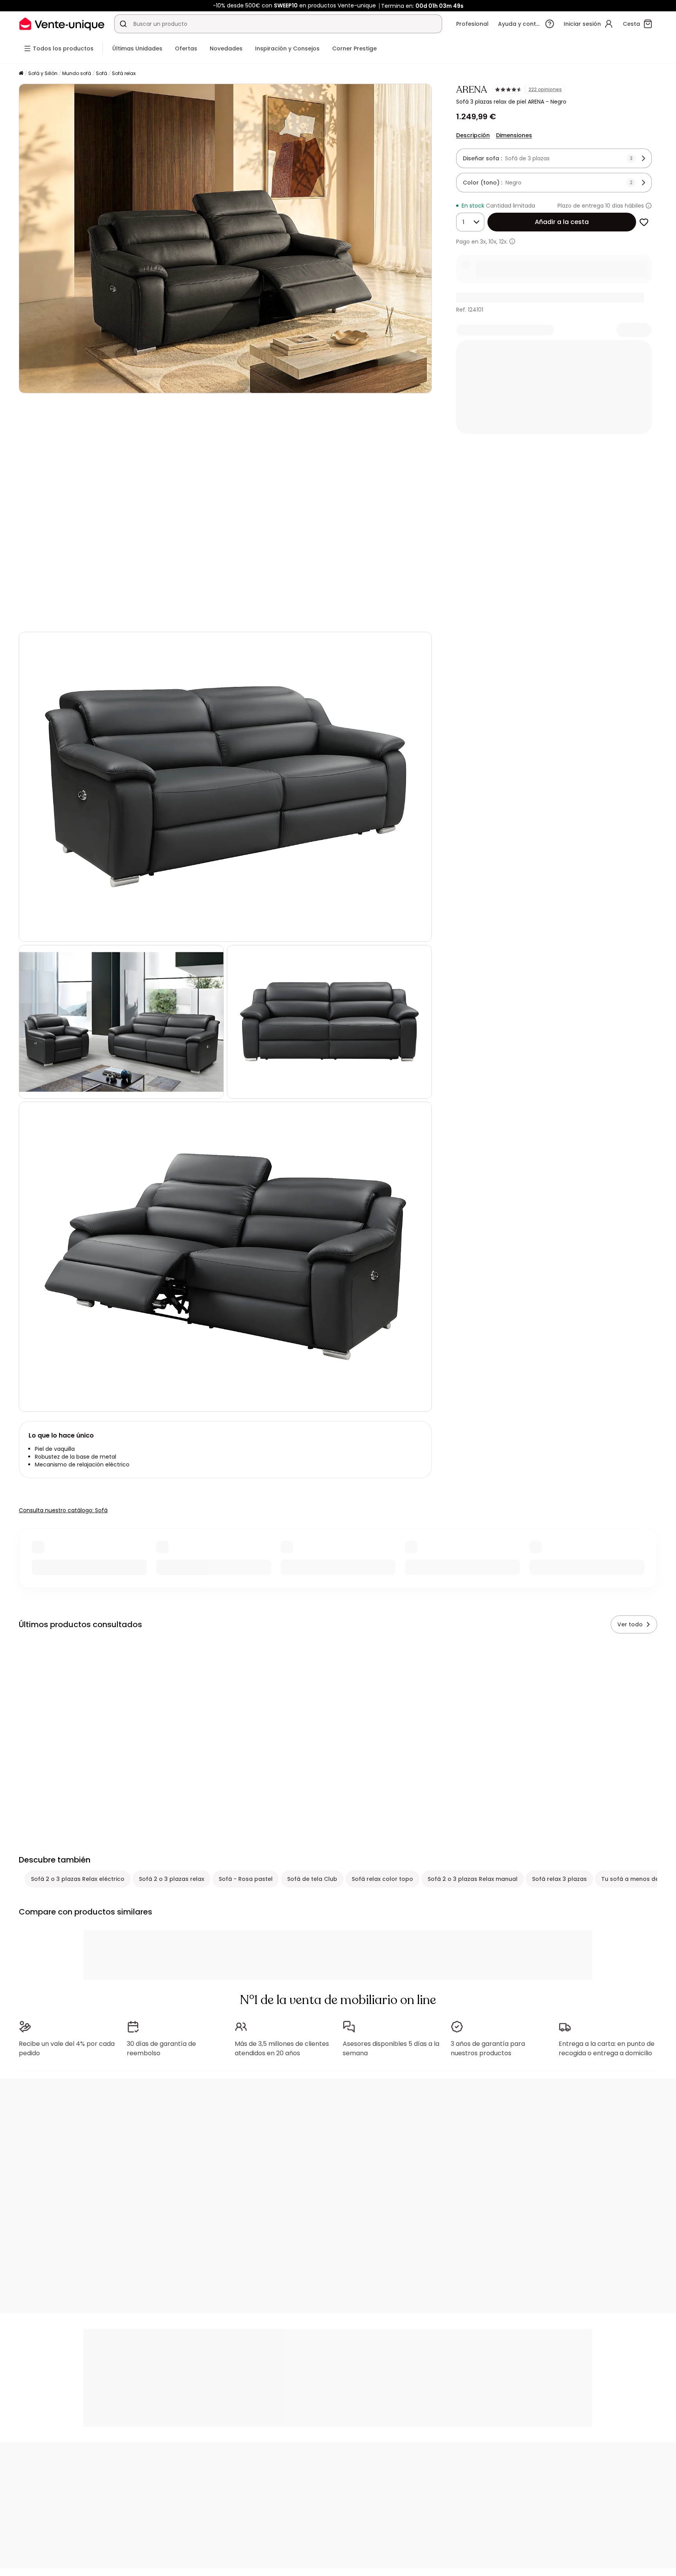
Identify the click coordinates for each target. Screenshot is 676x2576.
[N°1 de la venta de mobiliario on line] (62, 24)
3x (483, 242)
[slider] (244, 615)
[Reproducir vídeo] (31, 615)
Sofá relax (124, 73)
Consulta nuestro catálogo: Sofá (63, 1510)
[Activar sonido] (50, 615)
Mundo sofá (77, 73)
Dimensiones (514, 135)
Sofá (102, 73)
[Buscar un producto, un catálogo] (123, 24)
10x (493, 242)
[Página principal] (21, 74)
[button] (225, 513)
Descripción (473, 135)
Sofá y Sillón (43, 73)
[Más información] (649, 206)
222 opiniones (545, 90)
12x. (503, 242)
